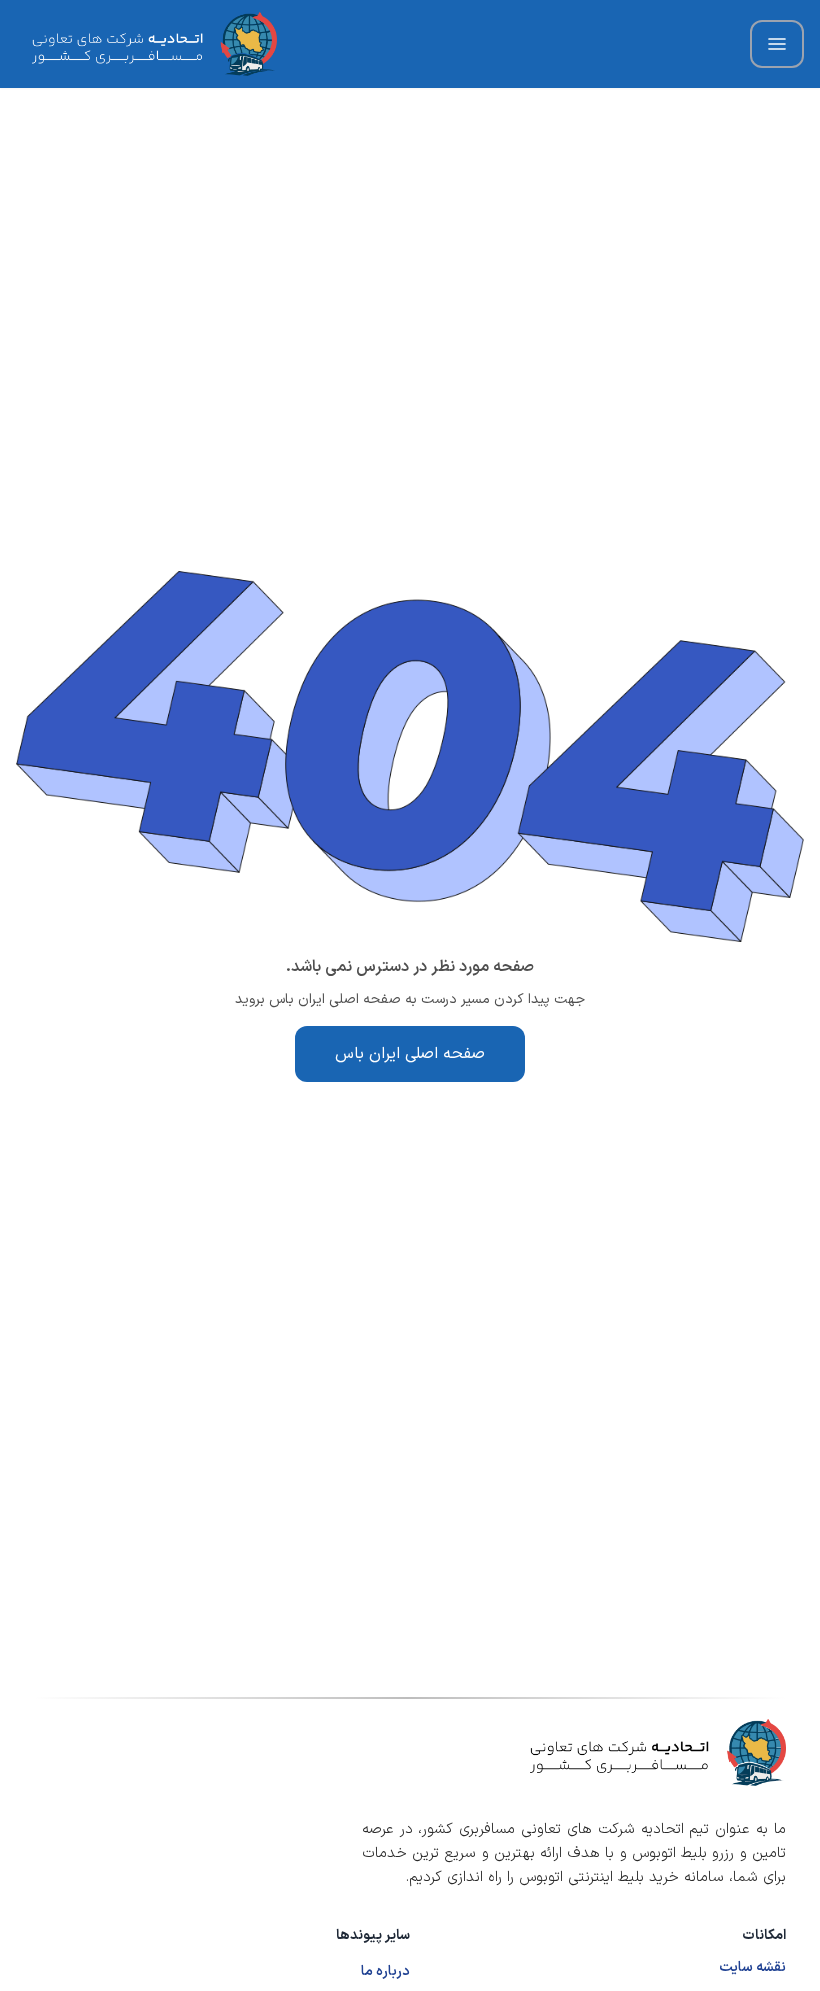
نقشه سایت (752, 1967)
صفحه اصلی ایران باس (410, 1054)
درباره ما (385, 1971)
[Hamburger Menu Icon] (777, 44)
